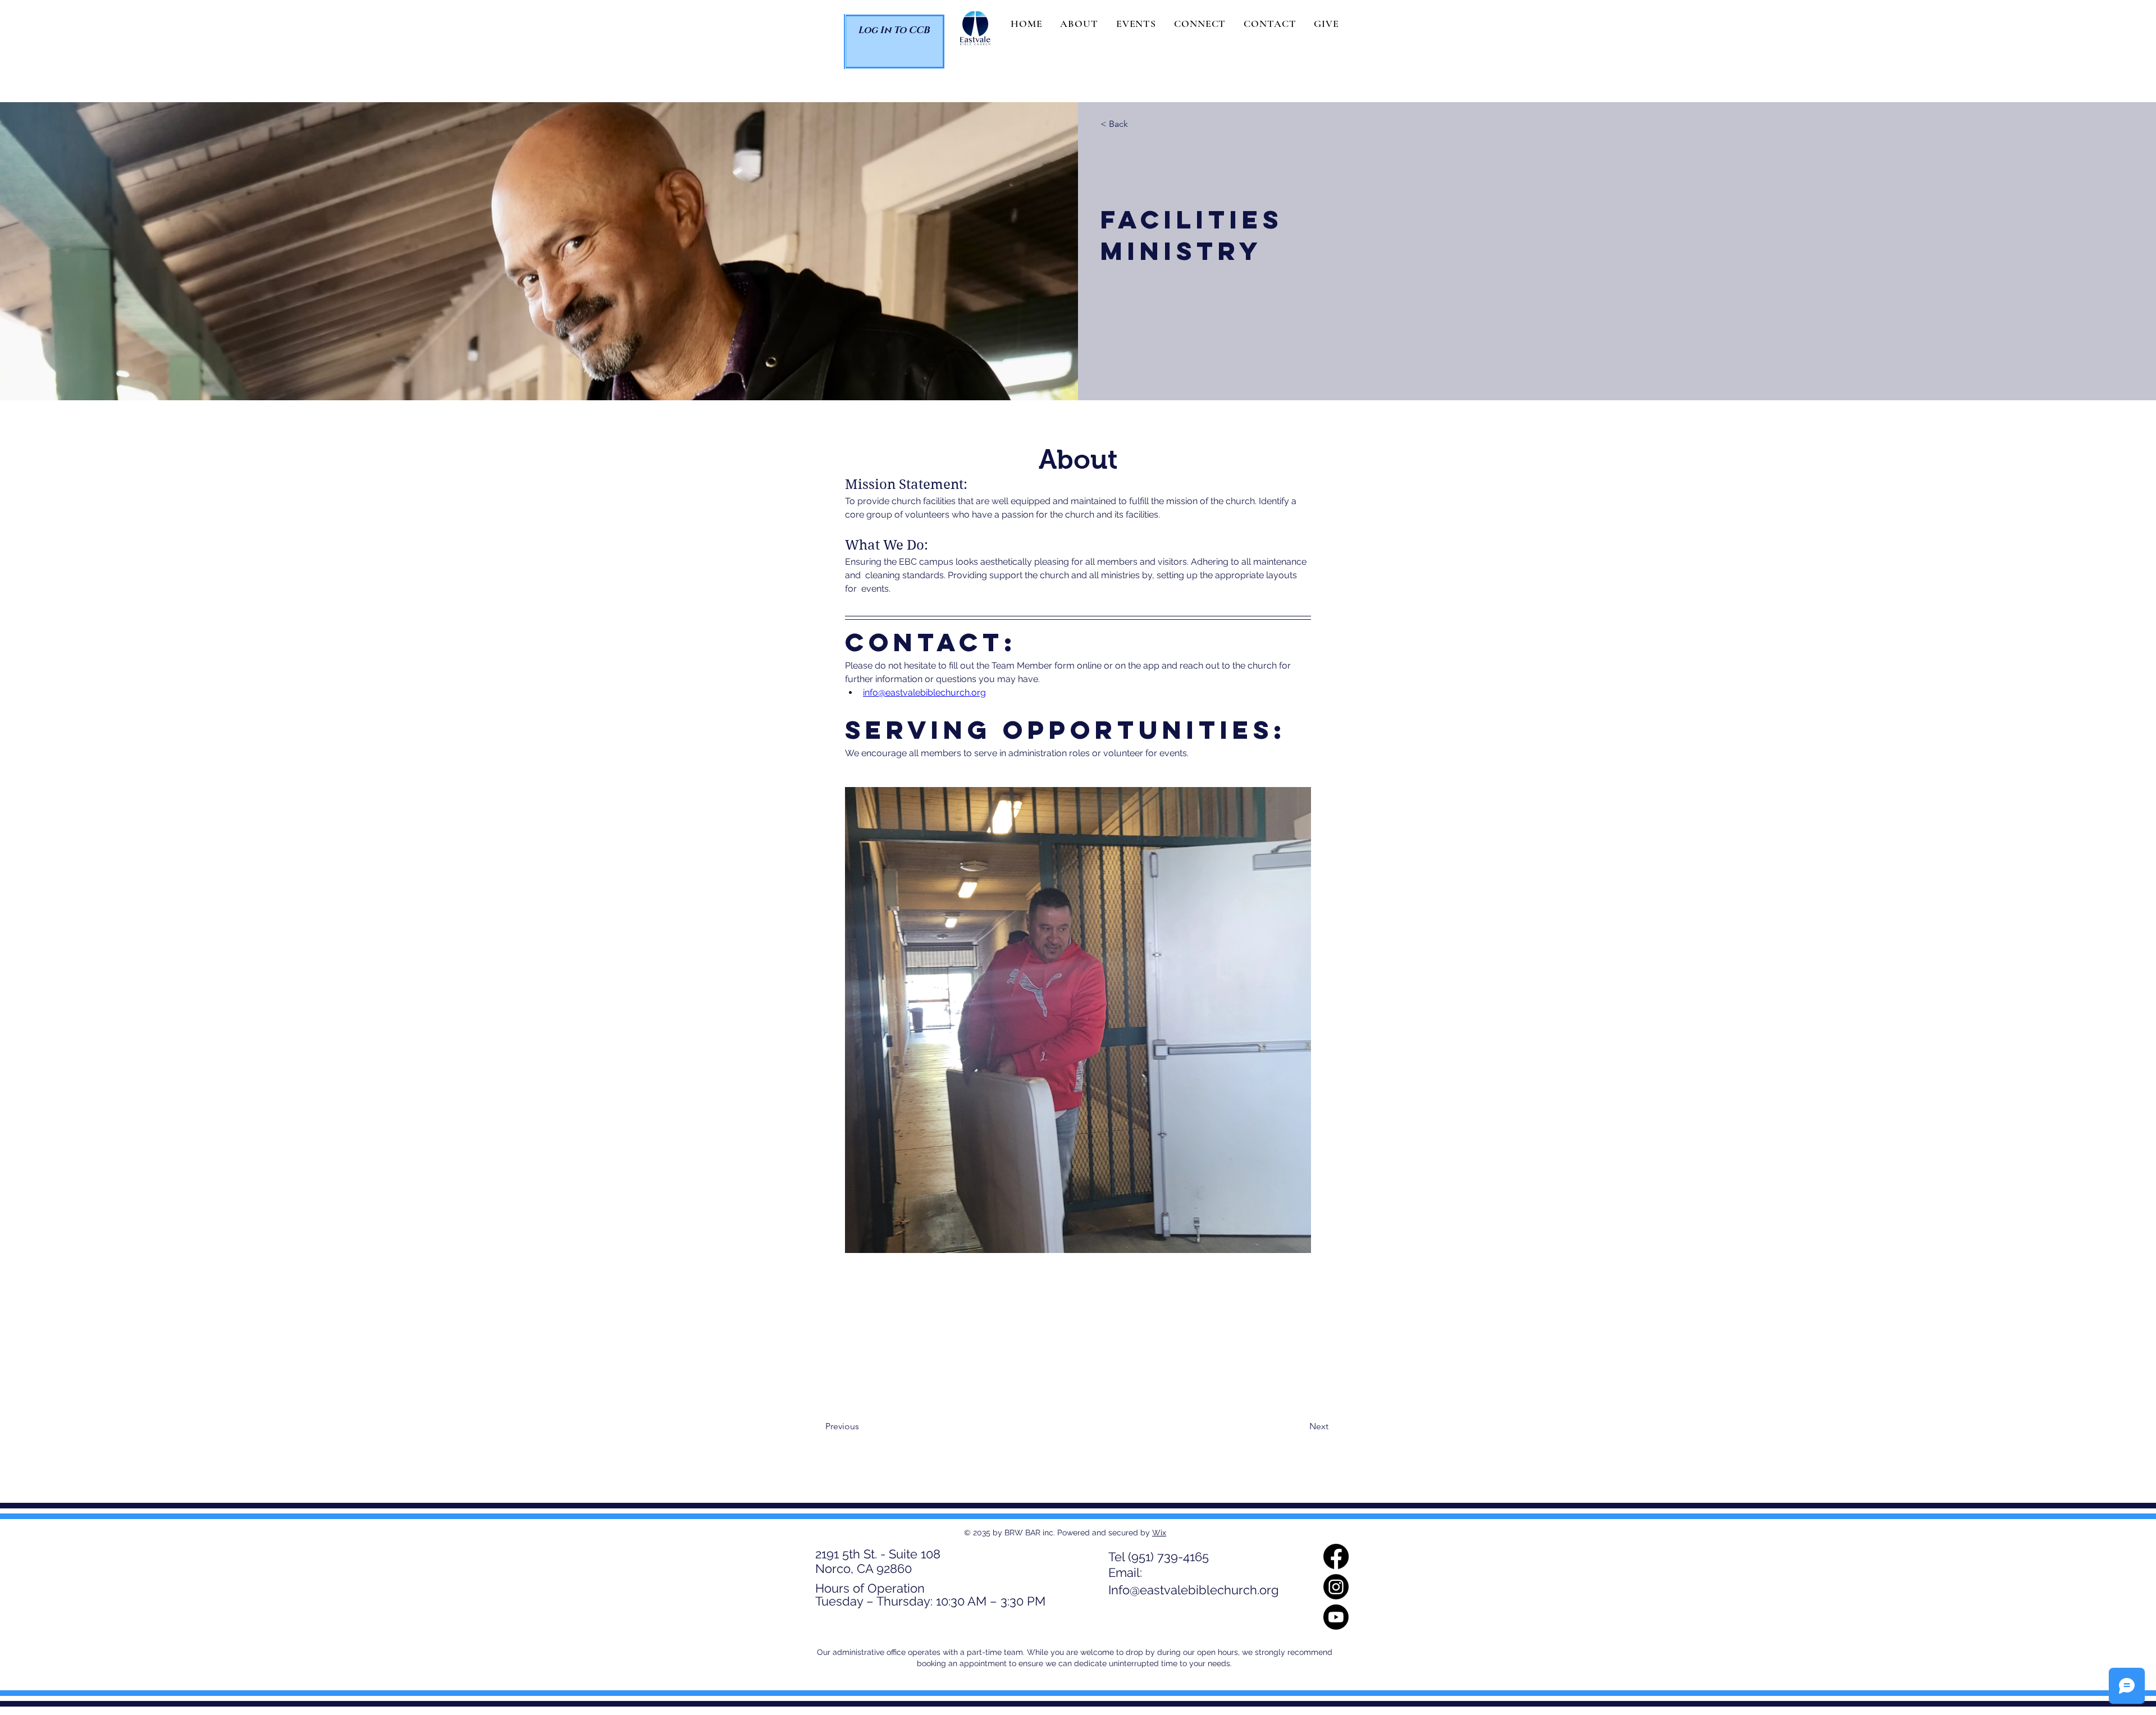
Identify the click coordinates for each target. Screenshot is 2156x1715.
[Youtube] (2130, 883)
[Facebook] (2130, 831)
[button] (1079, 24)
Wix (1159, 1533)
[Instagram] (2130, 857)
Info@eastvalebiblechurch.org (1194, 1590)
